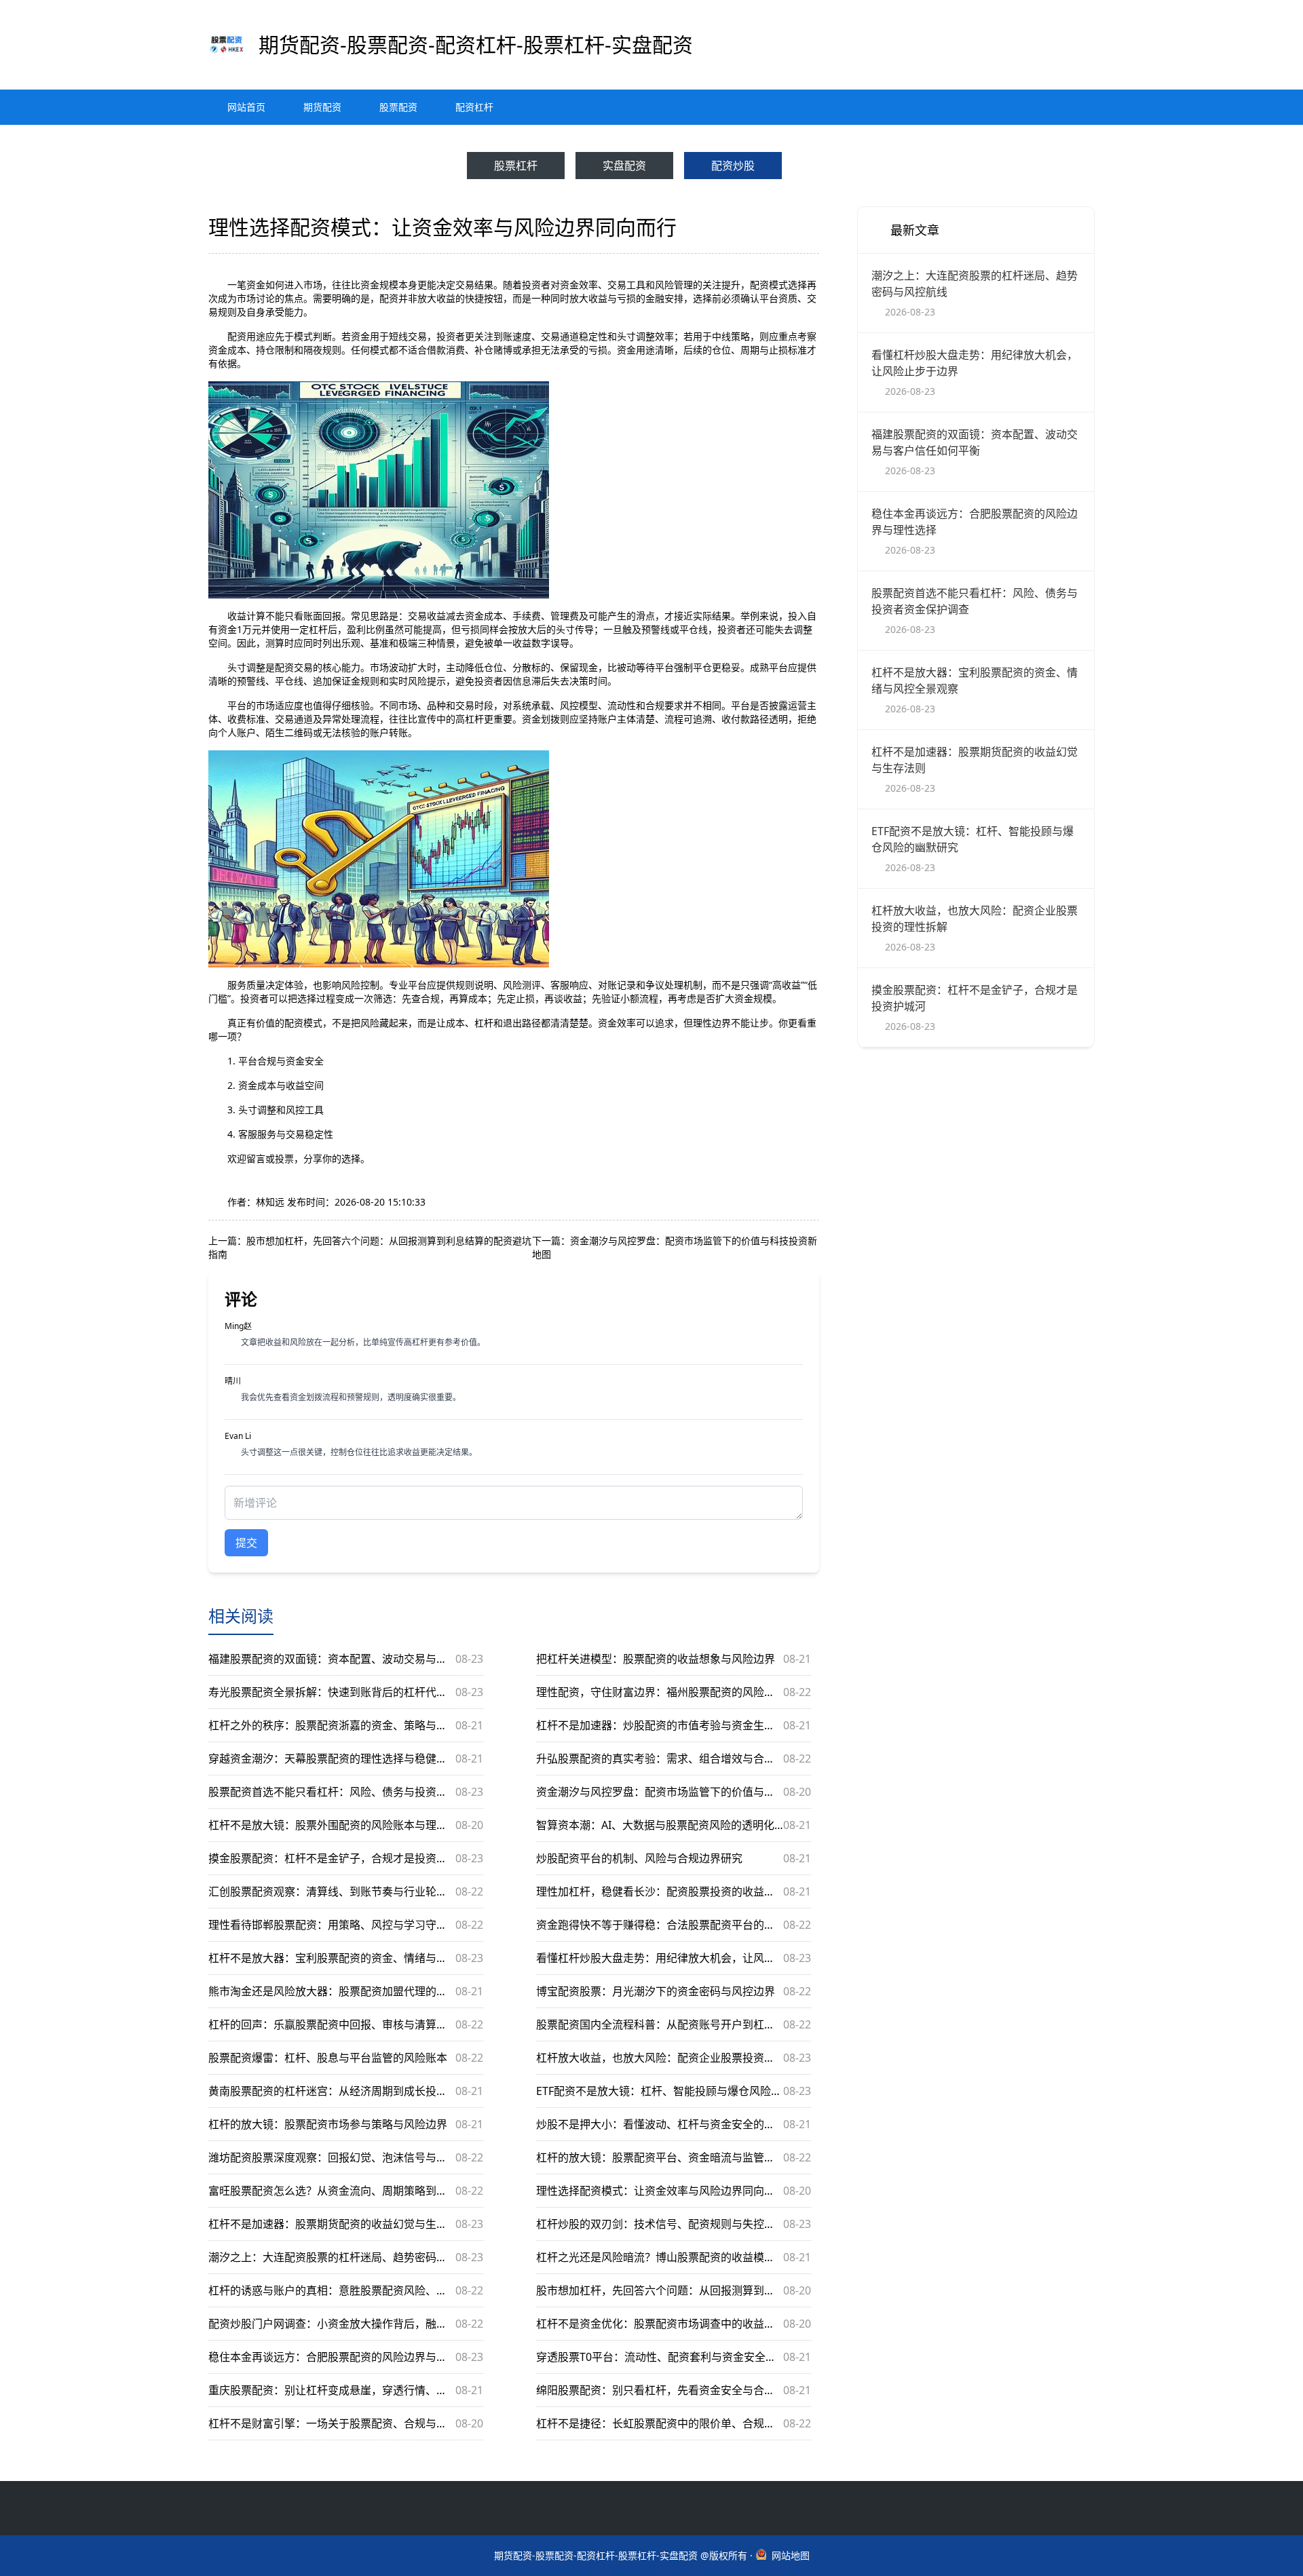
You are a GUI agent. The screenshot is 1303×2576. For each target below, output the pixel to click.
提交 (246, 1543)
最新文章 (915, 230)
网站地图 (791, 2555)
